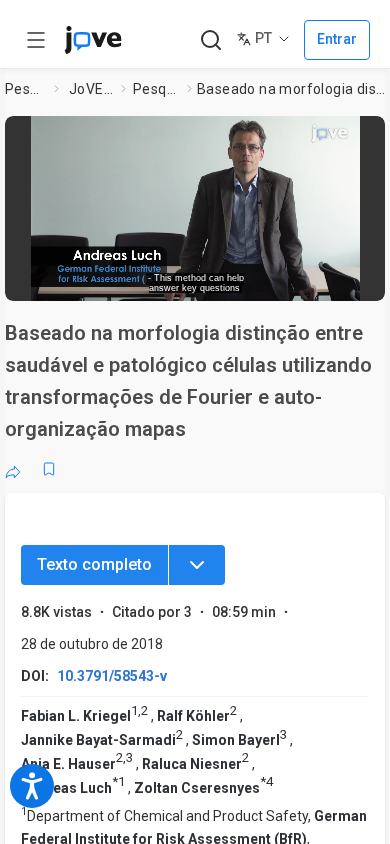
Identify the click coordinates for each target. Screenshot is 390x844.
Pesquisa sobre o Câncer (156, 89)
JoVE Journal (91, 89)
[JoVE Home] (93, 40)
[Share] (13, 469)
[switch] (226, 280)
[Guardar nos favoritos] (49, 469)
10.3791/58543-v (112, 676)
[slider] (120, 279)
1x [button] (313, 279)
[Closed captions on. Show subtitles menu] (350, 279)
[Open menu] (36, 40)
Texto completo (94, 564)
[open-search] (210, 40)
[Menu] (197, 565)
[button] (367, 135)
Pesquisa (25, 89)
